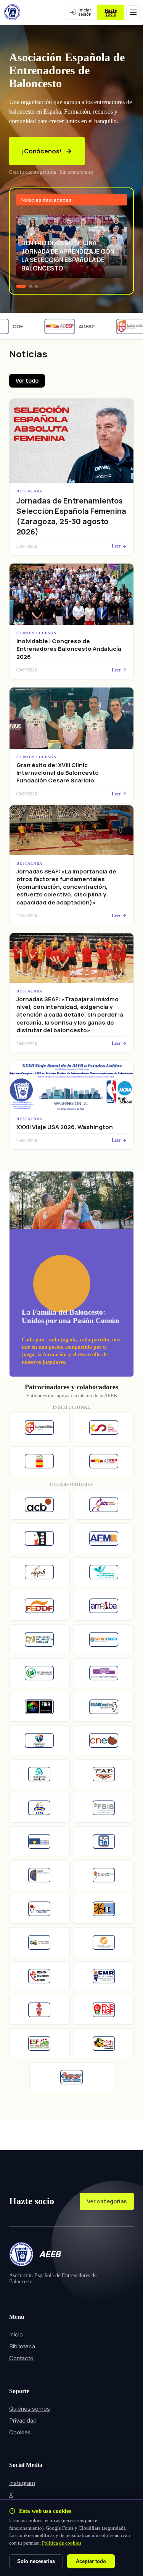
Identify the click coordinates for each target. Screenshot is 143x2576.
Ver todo (27, 380)
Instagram (22, 2483)
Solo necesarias (36, 2561)
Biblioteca (22, 2346)
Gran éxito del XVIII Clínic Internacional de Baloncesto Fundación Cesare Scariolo (58, 773)
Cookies (20, 2432)
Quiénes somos (30, 2409)
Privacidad (23, 2420)
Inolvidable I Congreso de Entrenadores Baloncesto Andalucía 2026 (69, 649)
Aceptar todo (91, 2561)
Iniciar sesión (85, 12)
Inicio (16, 2334)
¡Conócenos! (42, 151)
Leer (116, 546)
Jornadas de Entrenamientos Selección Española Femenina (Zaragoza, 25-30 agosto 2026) (71, 516)
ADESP (80, 326)
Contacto (21, 2358)
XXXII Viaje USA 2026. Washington (65, 1127)
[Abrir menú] (133, 12)
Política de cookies (62, 2543)
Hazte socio (111, 12)
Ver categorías (107, 2201)
